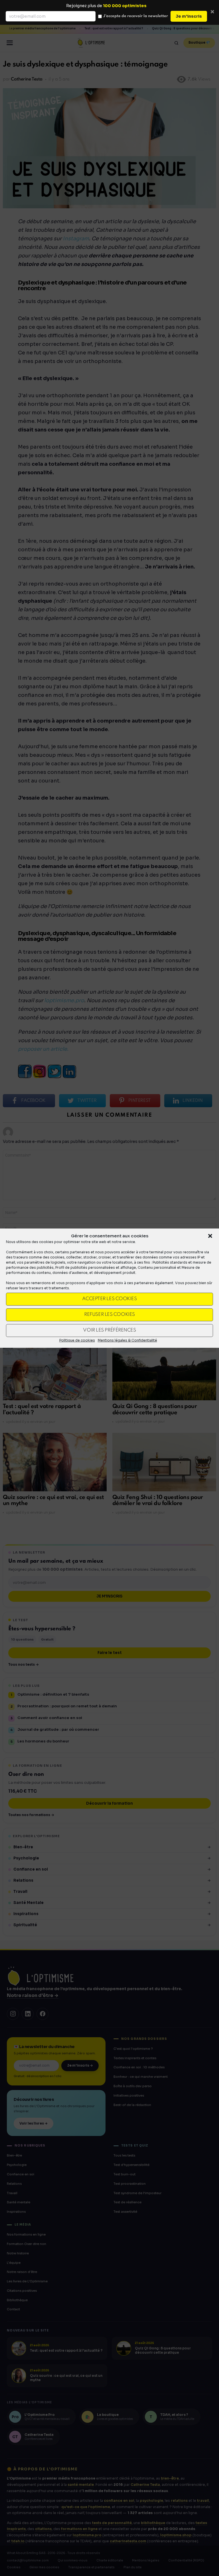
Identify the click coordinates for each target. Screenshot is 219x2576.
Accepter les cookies (109, 1299)
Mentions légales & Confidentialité (127, 1340)
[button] (210, 1236)
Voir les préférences (109, 1330)
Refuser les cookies (109, 1315)
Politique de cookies (77, 1340)
